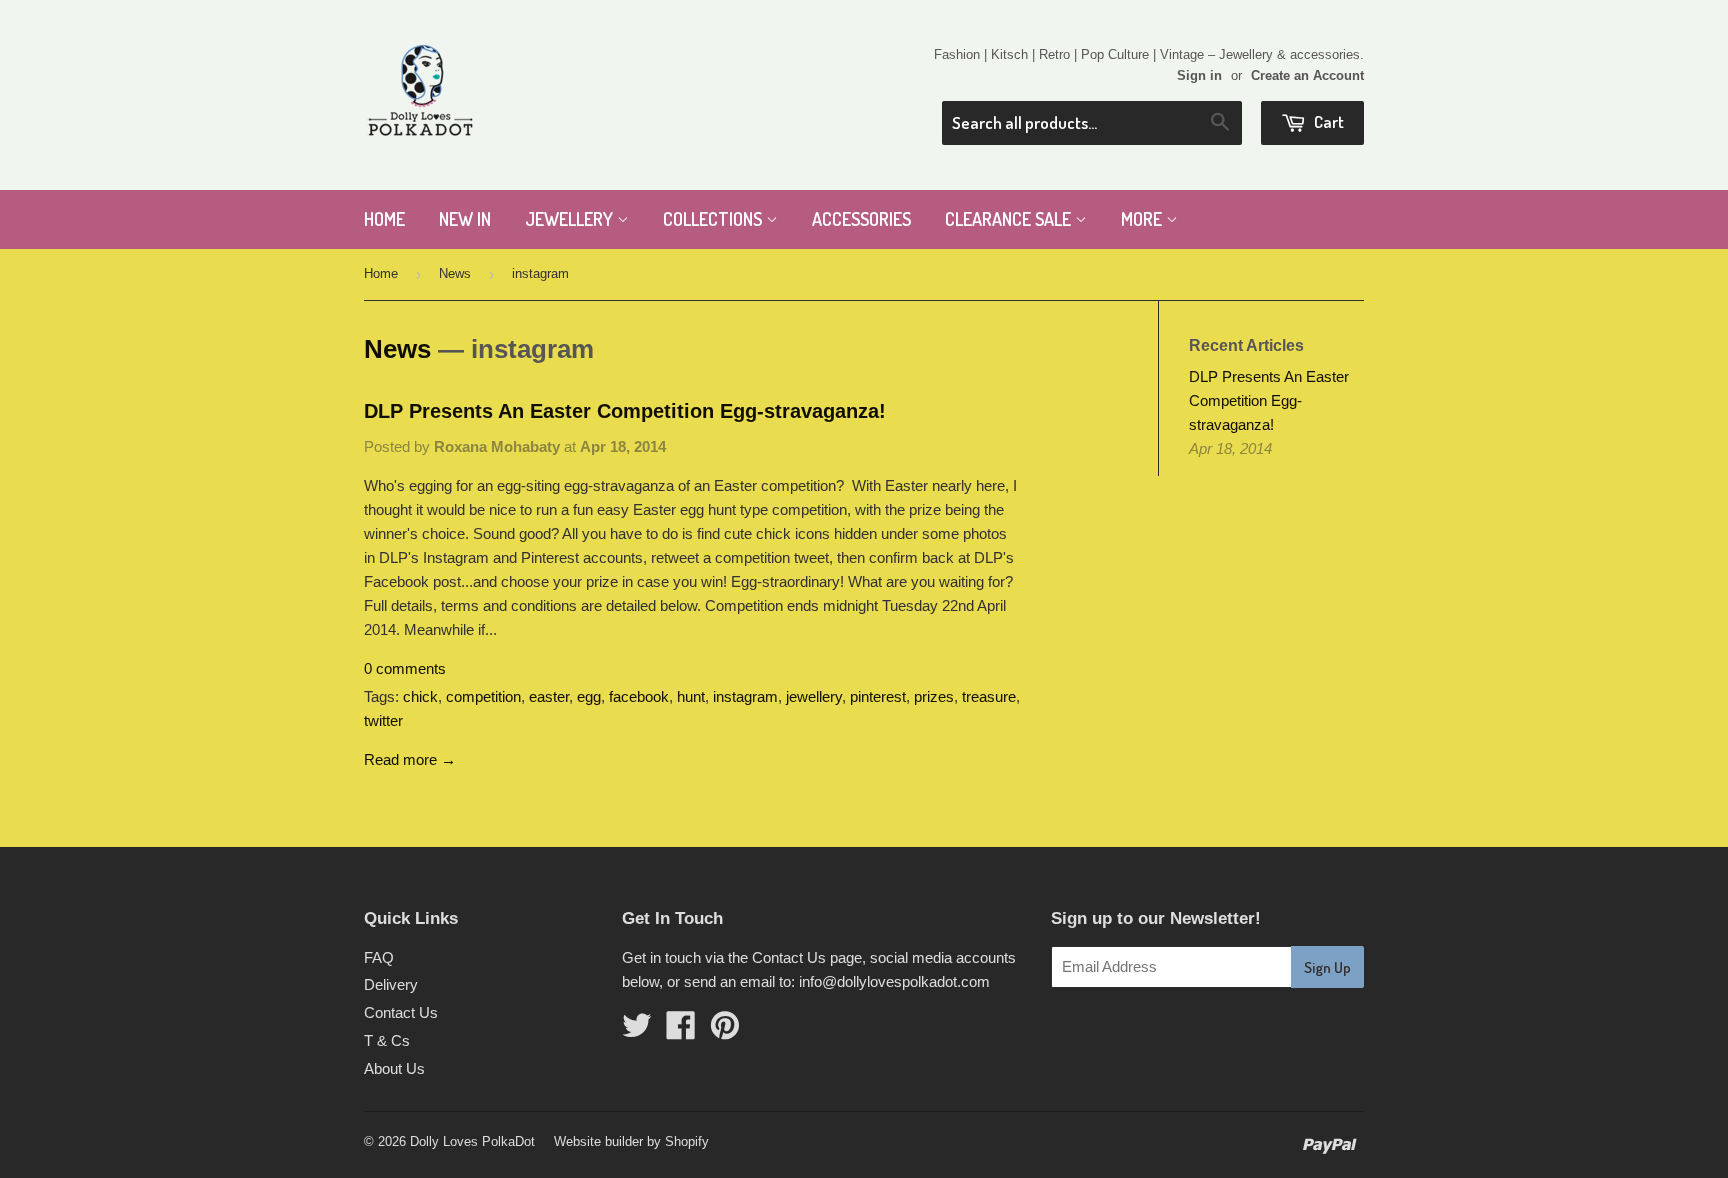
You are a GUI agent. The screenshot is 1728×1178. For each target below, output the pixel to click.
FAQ (379, 957)
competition (483, 696)
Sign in (1199, 75)
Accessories (861, 219)
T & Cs (387, 1040)
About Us (394, 1068)
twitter (383, 720)
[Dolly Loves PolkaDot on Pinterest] (725, 1031)
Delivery (391, 984)
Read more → (410, 759)
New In (465, 219)
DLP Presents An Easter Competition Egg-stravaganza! (625, 411)
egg (589, 696)
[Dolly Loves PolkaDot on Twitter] (637, 1031)
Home (384, 219)
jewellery (814, 696)
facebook (639, 696)
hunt (691, 696)
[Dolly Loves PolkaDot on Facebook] (681, 1031)
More (1143, 219)
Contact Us (401, 1012)
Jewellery (571, 219)
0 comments (405, 668)
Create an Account (1307, 75)
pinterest (878, 696)
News (455, 273)
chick (420, 696)
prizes (934, 696)
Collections (714, 219)
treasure (989, 696)
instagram (745, 696)
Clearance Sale (1010, 219)
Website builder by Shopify (631, 1141)
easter (549, 696)
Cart (1327, 121)
